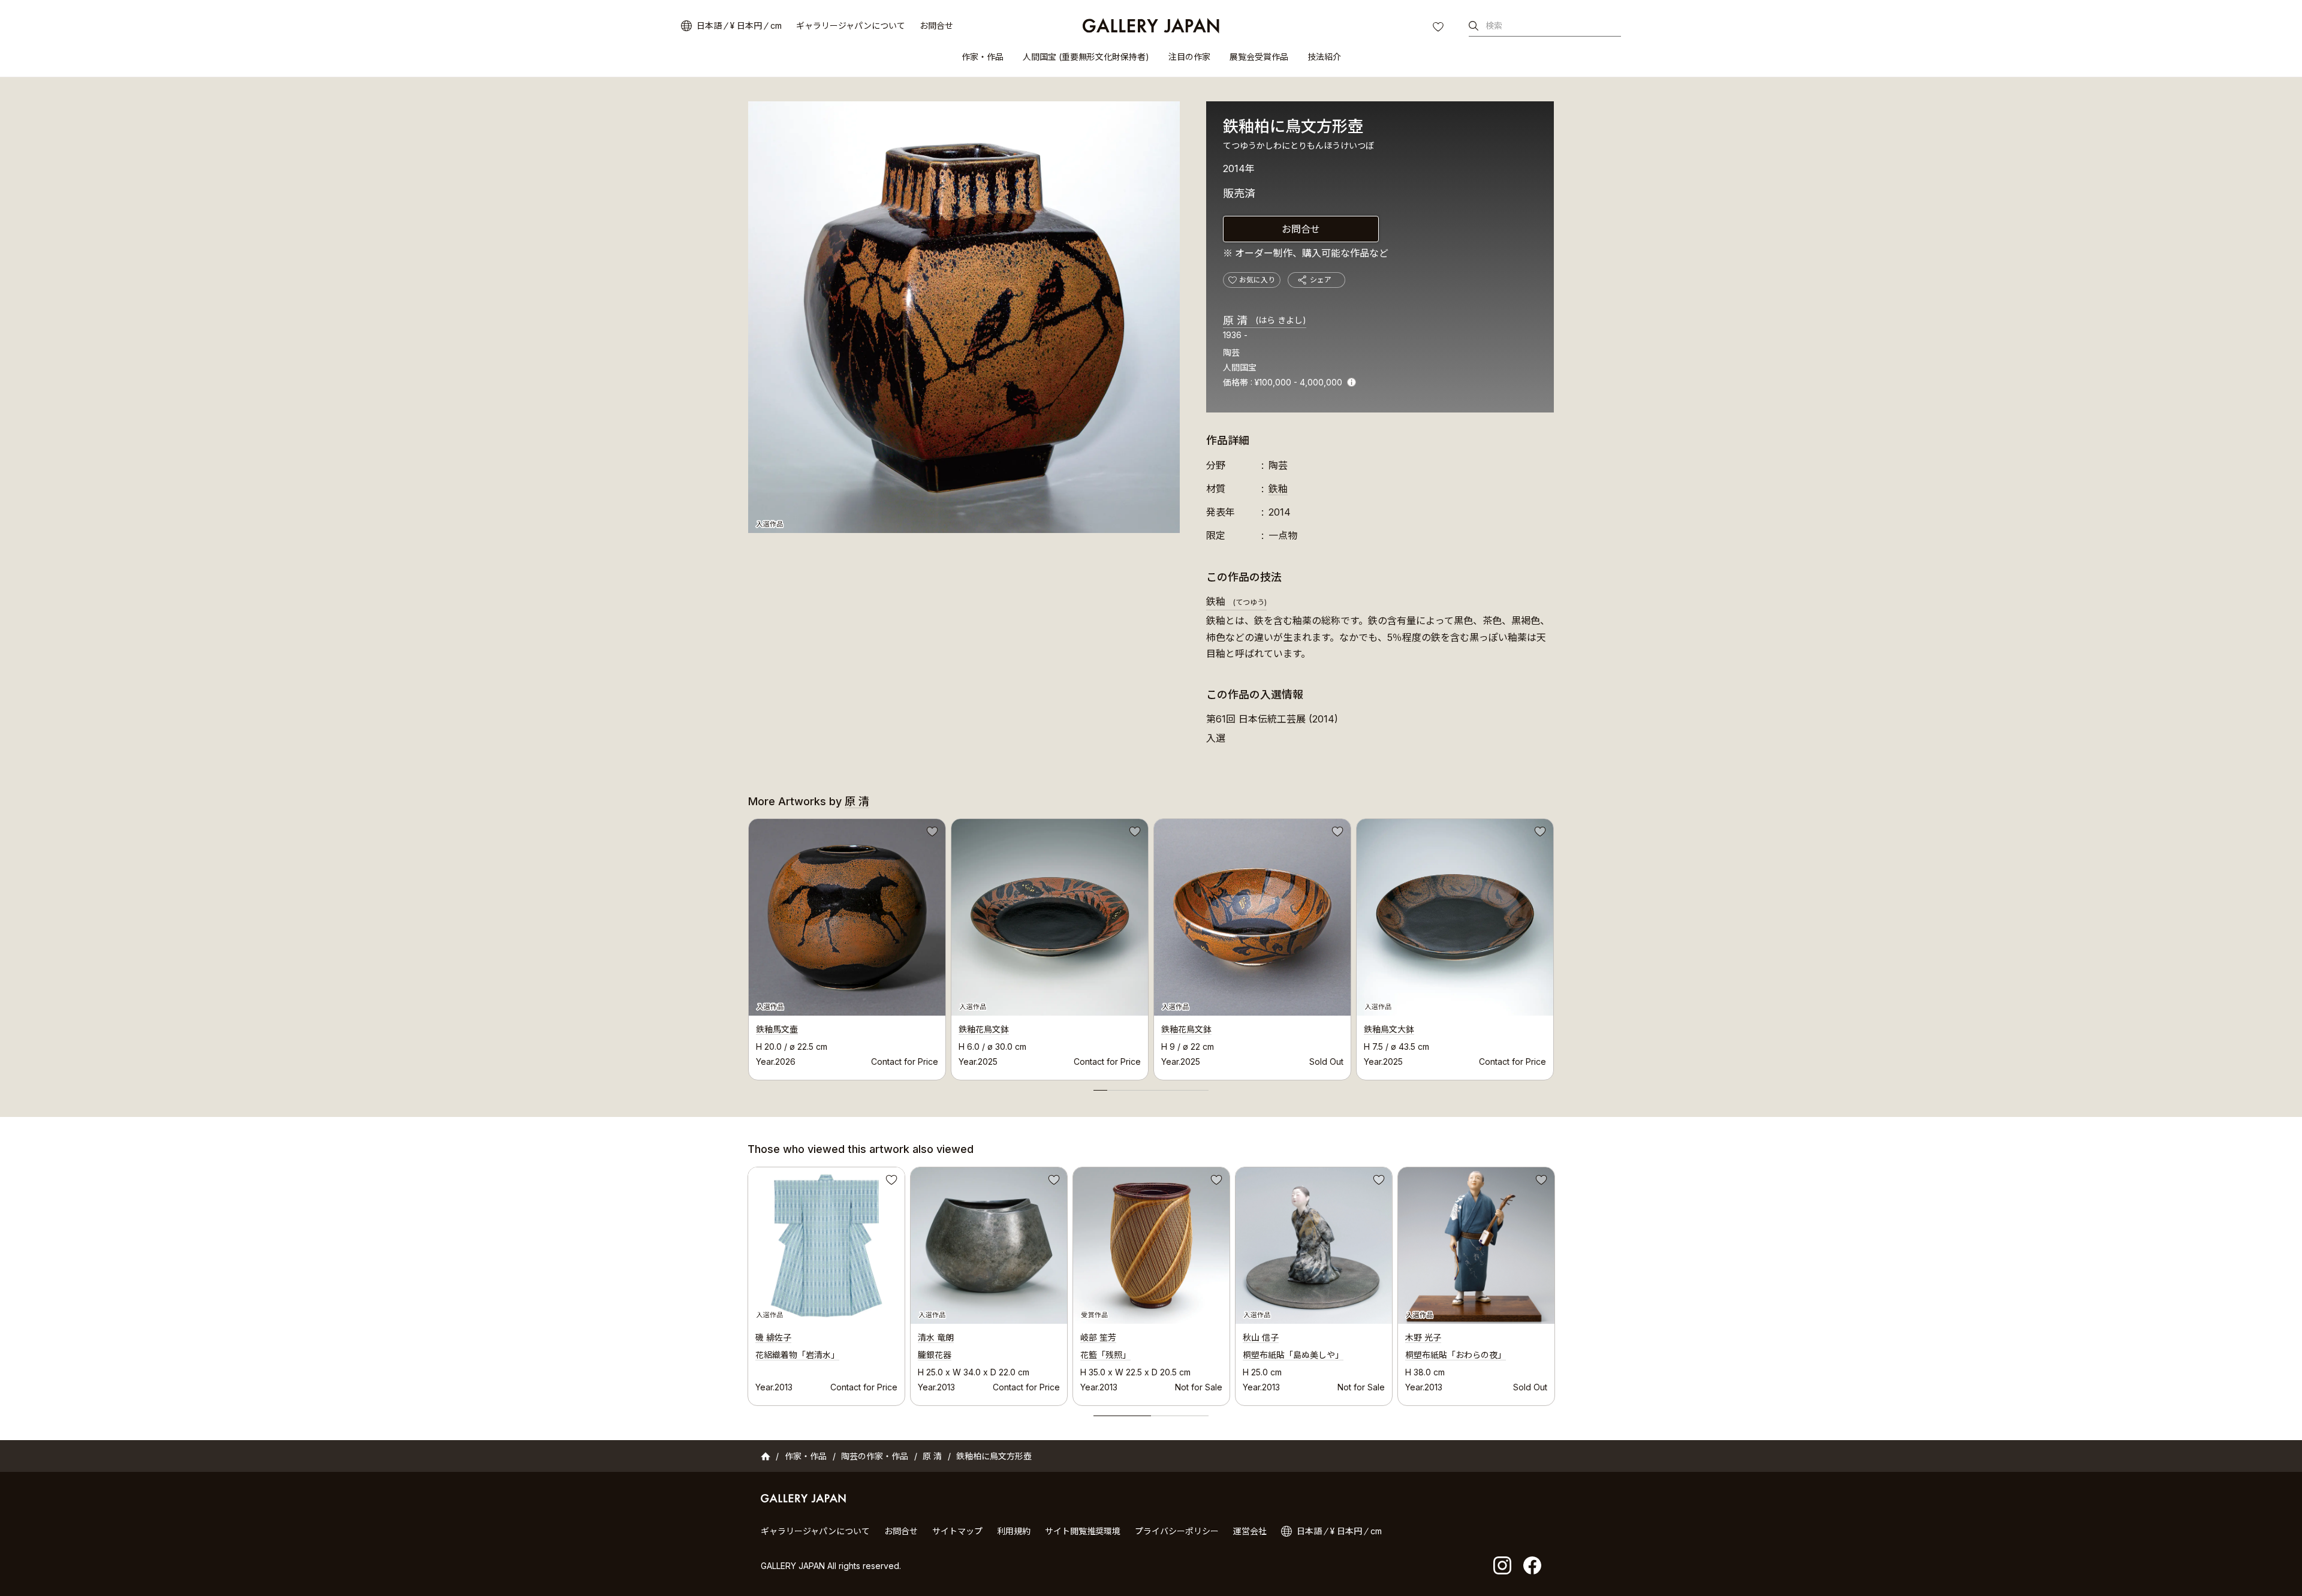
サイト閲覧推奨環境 (1083, 1531)
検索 (1494, 25)
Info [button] (1352, 382)
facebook (1532, 1565)
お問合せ (936, 25)
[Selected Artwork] (826, 1246)
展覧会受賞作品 (1259, 57)
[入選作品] (964, 317)
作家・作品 (983, 57)
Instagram (1502, 1565)
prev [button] (748, 946)
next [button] (1554, 946)
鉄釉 (1278, 489)
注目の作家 (1189, 57)
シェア (1321, 280)
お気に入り (1439, 28)
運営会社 (1250, 1531)
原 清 (1265, 320)
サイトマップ (957, 1531)
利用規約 (1014, 1531)
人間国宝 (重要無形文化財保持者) (1086, 57)
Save (931, 833)
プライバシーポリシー (1177, 1531)
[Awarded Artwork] (1151, 1246)
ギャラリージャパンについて (851, 25)
